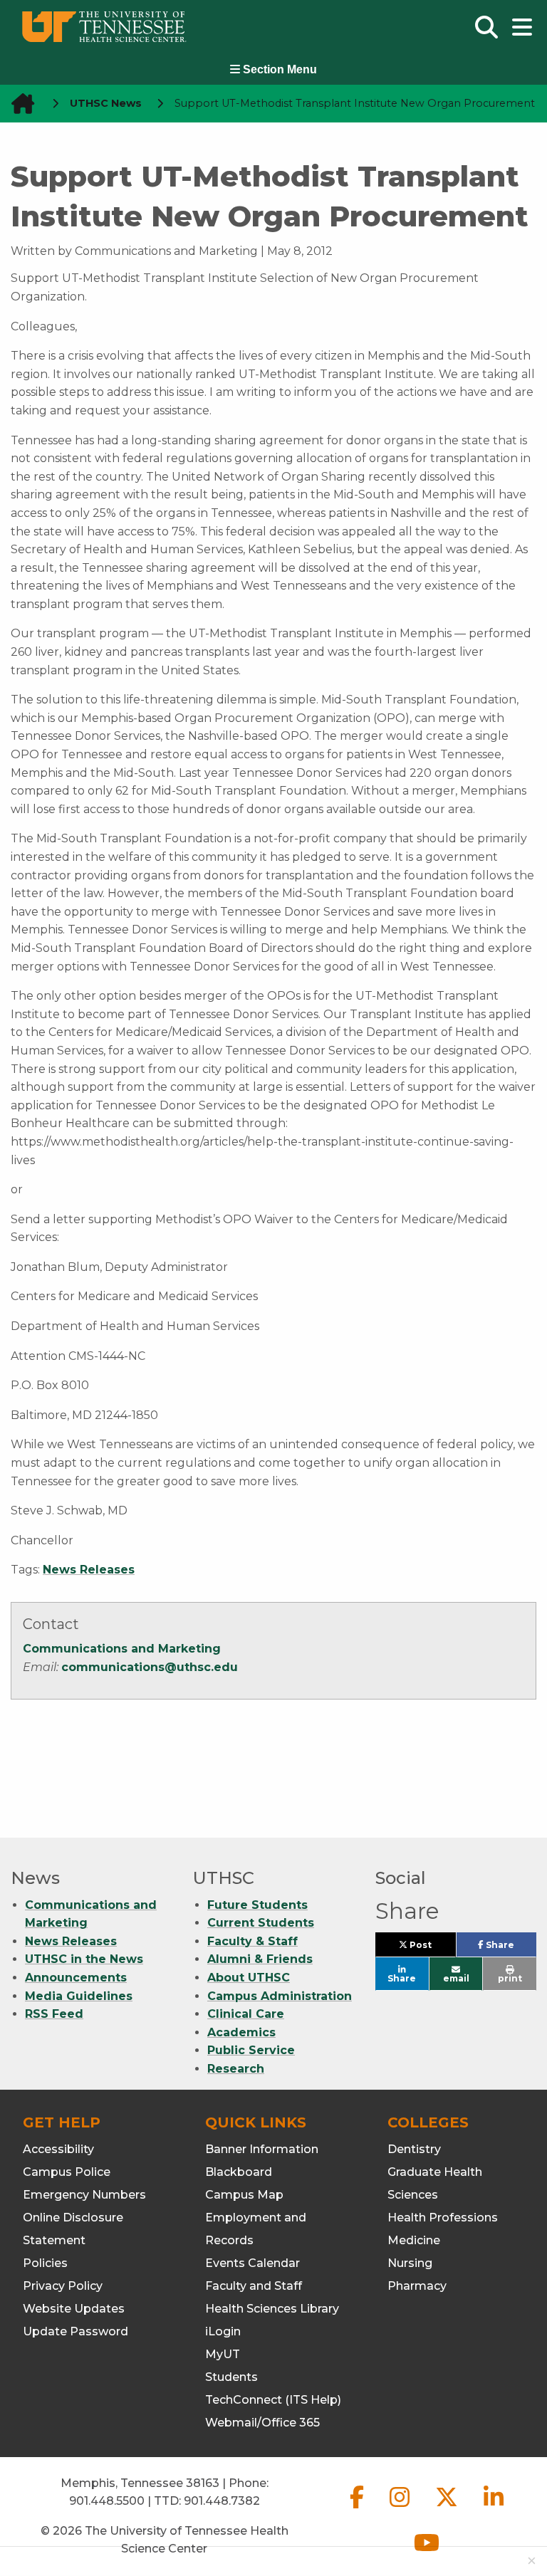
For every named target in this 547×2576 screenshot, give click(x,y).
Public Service (251, 2050)
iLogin (223, 2331)
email (456, 1978)
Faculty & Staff (252, 1941)
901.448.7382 (222, 2501)
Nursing (410, 2263)
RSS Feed (54, 2014)
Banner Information (262, 2149)
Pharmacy (417, 2286)
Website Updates (74, 2309)
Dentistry (414, 2149)
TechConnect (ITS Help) (273, 2400)
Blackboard (239, 2172)
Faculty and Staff (254, 2286)
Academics (241, 2032)
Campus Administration (280, 1996)
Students (231, 2377)
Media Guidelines (79, 1996)
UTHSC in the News (84, 1959)
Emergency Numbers (84, 2195)
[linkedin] (494, 2509)
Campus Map (244, 2195)
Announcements (76, 1978)
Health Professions (443, 2218)
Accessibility (58, 2149)
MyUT (223, 2354)
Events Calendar (252, 2263)
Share (510, 1948)
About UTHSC (249, 1978)
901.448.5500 (107, 2501)
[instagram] (401, 2509)
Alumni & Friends (260, 1959)
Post (431, 1948)
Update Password (75, 2331)
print (510, 1978)
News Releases (89, 1570)
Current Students (261, 1923)
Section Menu (278, 69)
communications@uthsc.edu (150, 1667)
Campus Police (67, 2172)
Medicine (414, 2240)
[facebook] (358, 2509)
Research (236, 2069)
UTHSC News (106, 103)
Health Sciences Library (272, 2309)
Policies (45, 2263)
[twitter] (448, 2509)
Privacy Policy (63, 2286)
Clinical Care (246, 2014)
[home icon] (19, 104)
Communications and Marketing (122, 1649)
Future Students (257, 1905)
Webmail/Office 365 (262, 2423)
